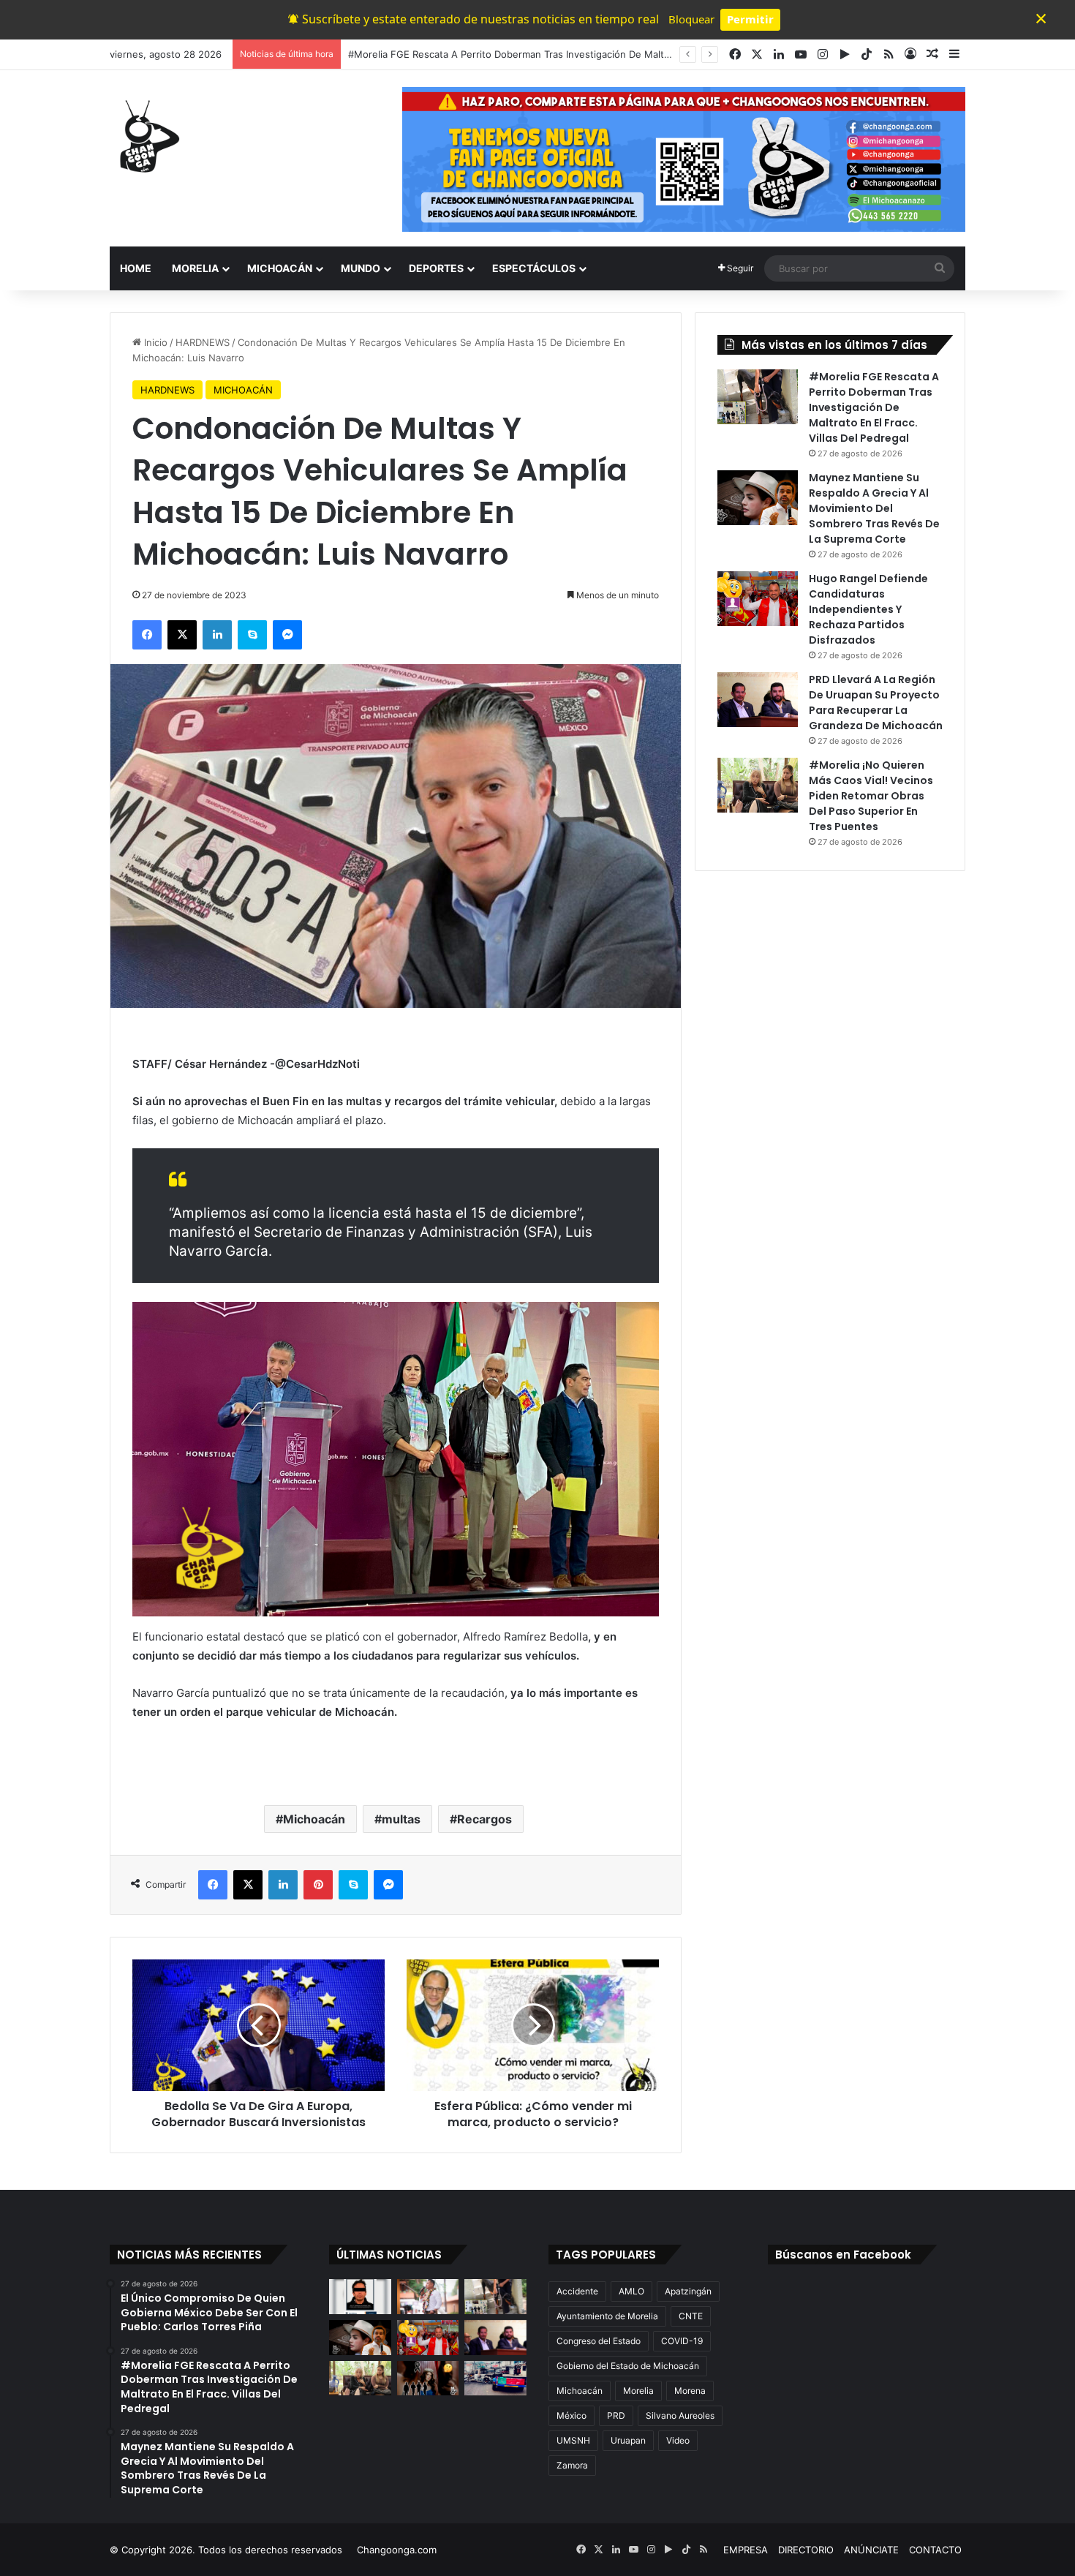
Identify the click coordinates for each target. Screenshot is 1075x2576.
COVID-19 (682, 2341)
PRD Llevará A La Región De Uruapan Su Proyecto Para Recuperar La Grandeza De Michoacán (876, 703)
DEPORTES (436, 268)
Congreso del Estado (599, 2341)
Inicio (154, 342)
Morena (690, 2391)
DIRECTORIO (806, 2550)
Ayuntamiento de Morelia (607, 2316)
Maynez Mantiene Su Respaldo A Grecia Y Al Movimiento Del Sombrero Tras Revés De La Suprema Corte (587, 54)
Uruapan (628, 2440)
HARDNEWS (203, 342)
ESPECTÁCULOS (534, 268)
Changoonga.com (397, 2550)
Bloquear (691, 19)
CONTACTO (935, 2550)
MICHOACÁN (280, 268)
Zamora (572, 2465)
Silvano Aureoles (680, 2415)
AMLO (631, 2291)
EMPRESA (746, 2550)
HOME (136, 268)
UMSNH (573, 2440)
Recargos (484, 1819)
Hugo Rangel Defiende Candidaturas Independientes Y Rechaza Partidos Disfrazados (868, 609)
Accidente (577, 2291)
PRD (616, 2415)
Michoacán (314, 1819)
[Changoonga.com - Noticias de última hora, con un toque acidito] (146, 136)
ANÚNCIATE (871, 2550)
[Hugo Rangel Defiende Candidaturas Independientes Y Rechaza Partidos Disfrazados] (758, 599)
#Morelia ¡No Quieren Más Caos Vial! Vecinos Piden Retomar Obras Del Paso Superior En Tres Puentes (871, 796)
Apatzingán (688, 2291)
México (572, 2415)
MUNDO (361, 268)
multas (401, 1819)
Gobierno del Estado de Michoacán (628, 2366)
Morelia (638, 2391)
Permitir (750, 19)
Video (678, 2440)
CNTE (691, 2316)
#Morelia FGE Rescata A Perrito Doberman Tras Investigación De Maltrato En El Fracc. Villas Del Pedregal (874, 407)
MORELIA (195, 268)
